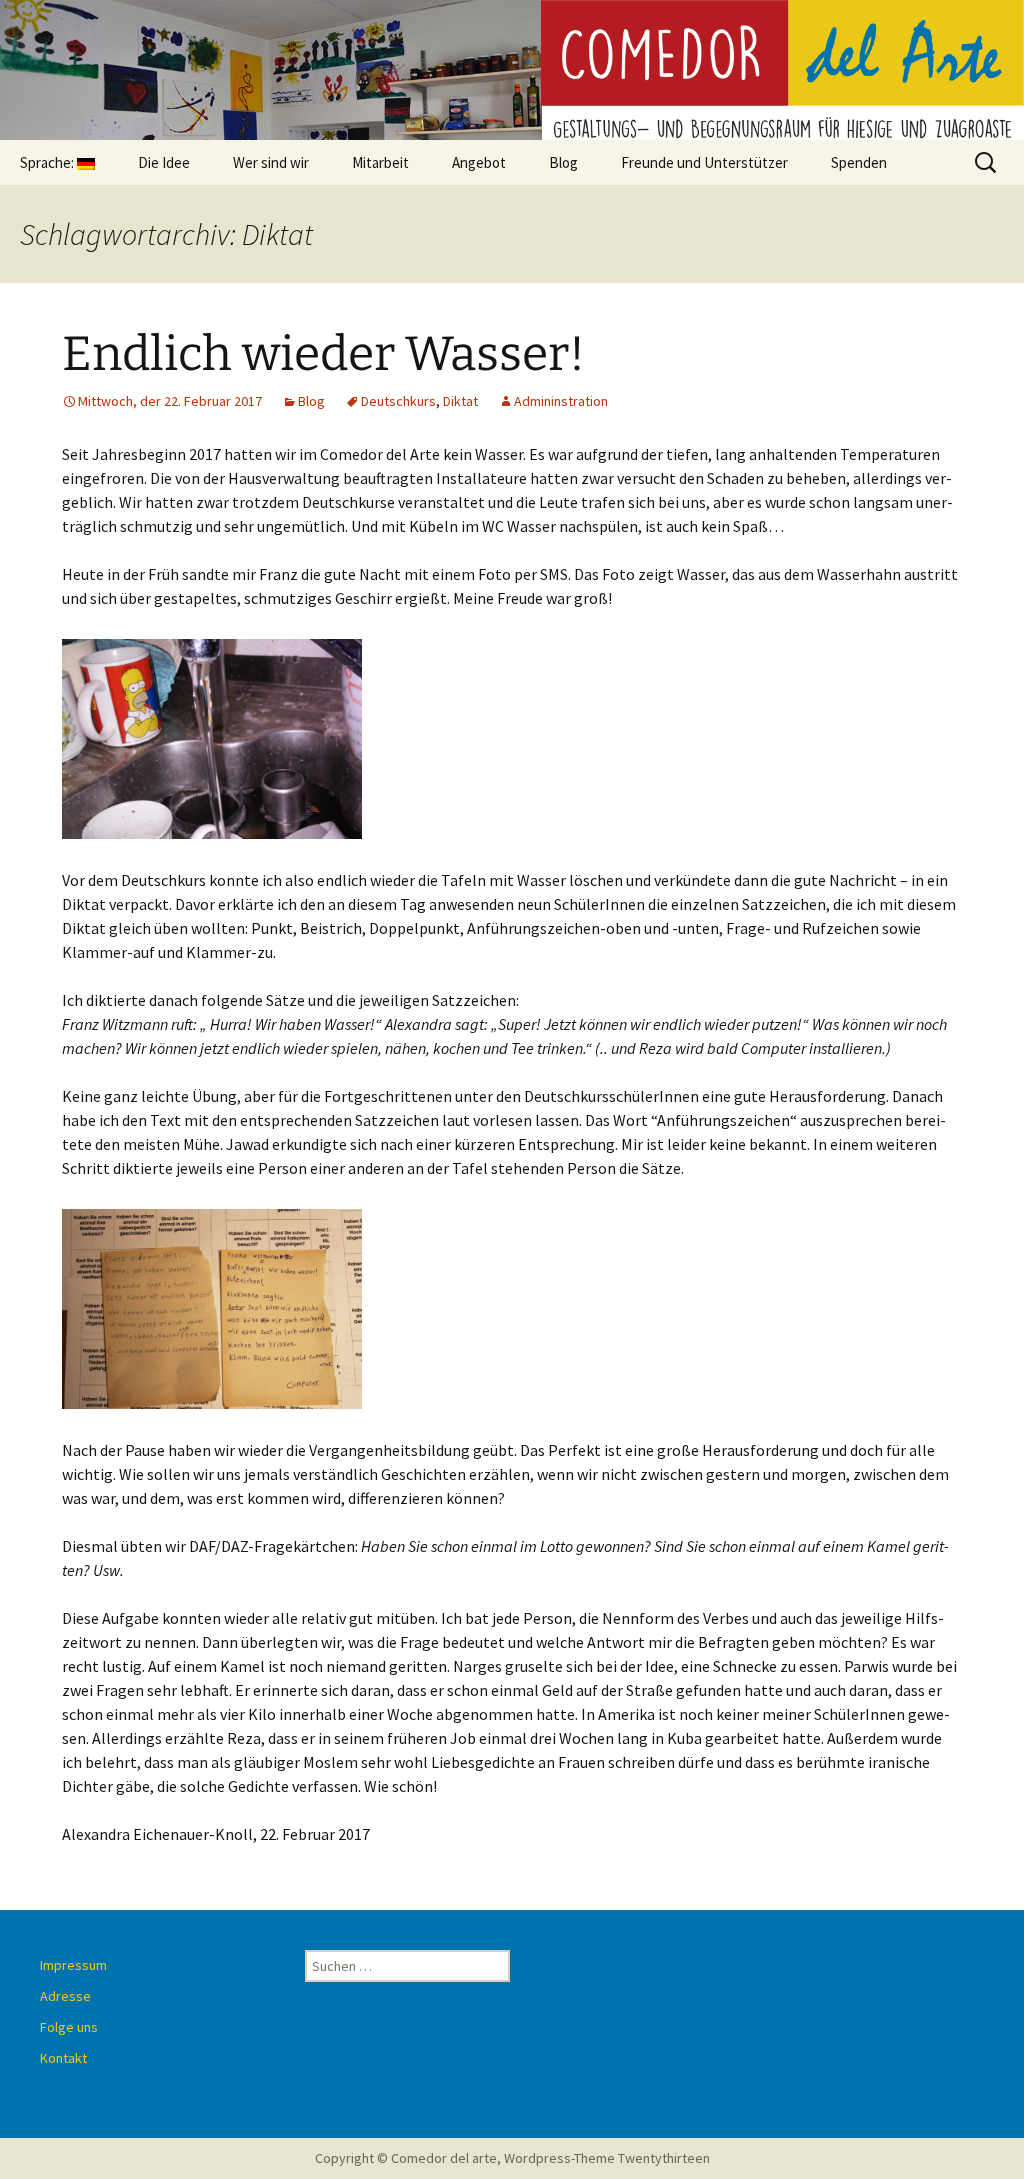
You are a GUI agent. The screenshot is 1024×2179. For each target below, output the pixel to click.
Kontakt (63, 2058)
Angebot (479, 162)
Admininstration (561, 401)
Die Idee (164, 162)
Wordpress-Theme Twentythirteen (607, 2158)
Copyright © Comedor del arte (406, 2158)
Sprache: (48, 162)
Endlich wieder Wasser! (323, 354)
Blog (563, 162)
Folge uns (69, 2027)
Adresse (65, 1996)
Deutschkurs (398, 401)
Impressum (73, 1965)
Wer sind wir (271, 162)
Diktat (460, 401)
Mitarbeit (380, 162)
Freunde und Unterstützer (704, 162)
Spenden (859, 162)
